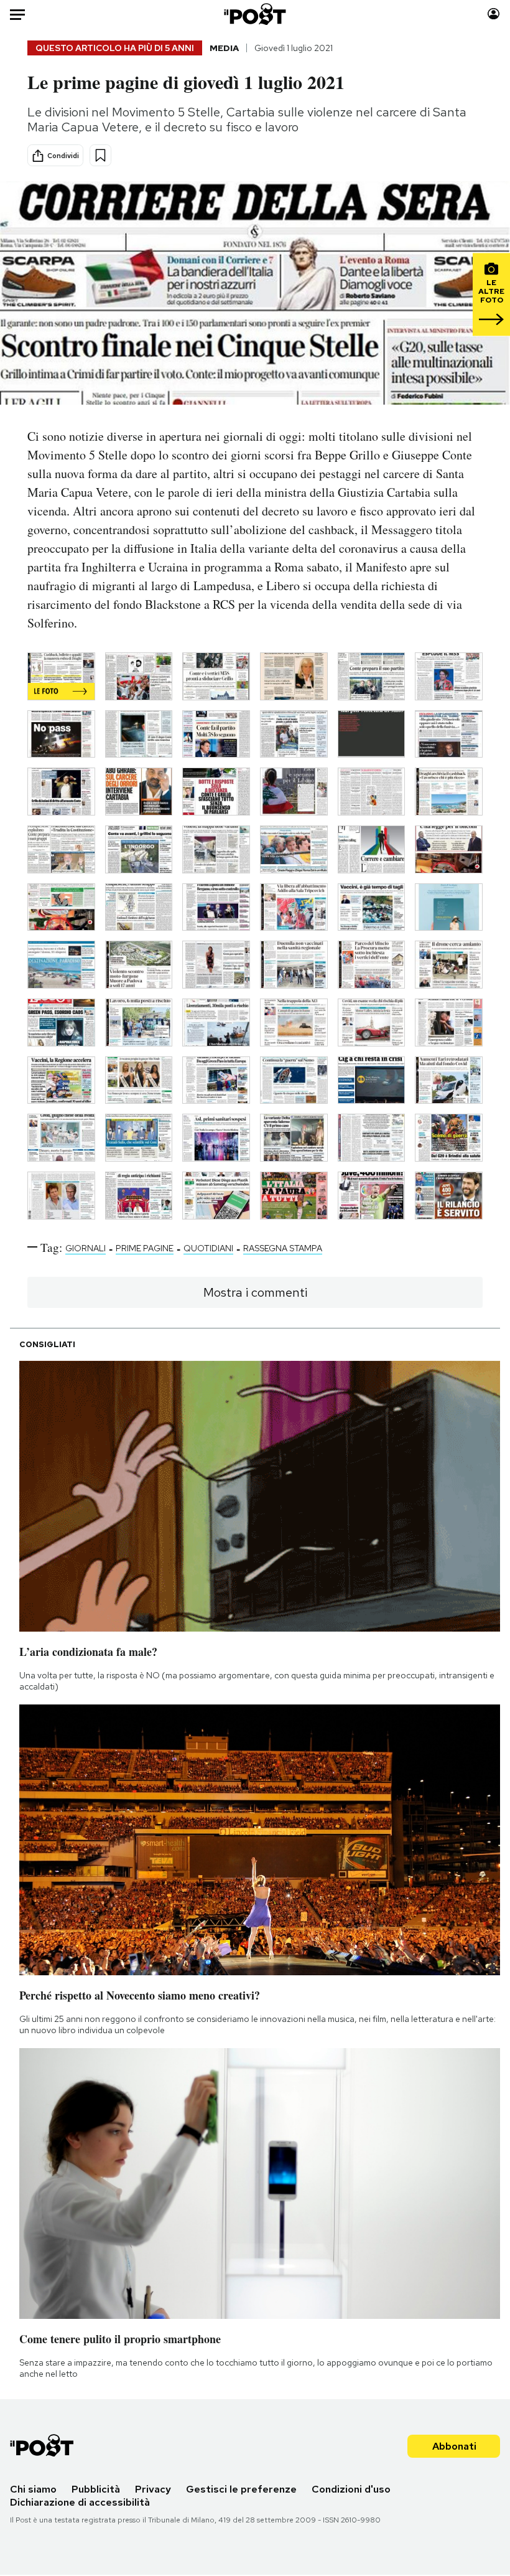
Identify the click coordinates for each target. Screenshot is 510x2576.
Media (224, 48)
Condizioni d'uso (351, 2489)
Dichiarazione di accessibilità (80, 2502)
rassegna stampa (283, 1248)
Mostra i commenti (255, 1292)
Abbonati (454, 2446)
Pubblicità (96, 2489)
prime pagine (145, 1248)
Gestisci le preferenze (241, 2489)
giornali (86, 1248)
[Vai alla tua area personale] (494, 14)
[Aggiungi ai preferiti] (100, 155)
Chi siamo (33, 2489)
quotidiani (208, 1248)
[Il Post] (255, 14)
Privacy (153, 2489)
